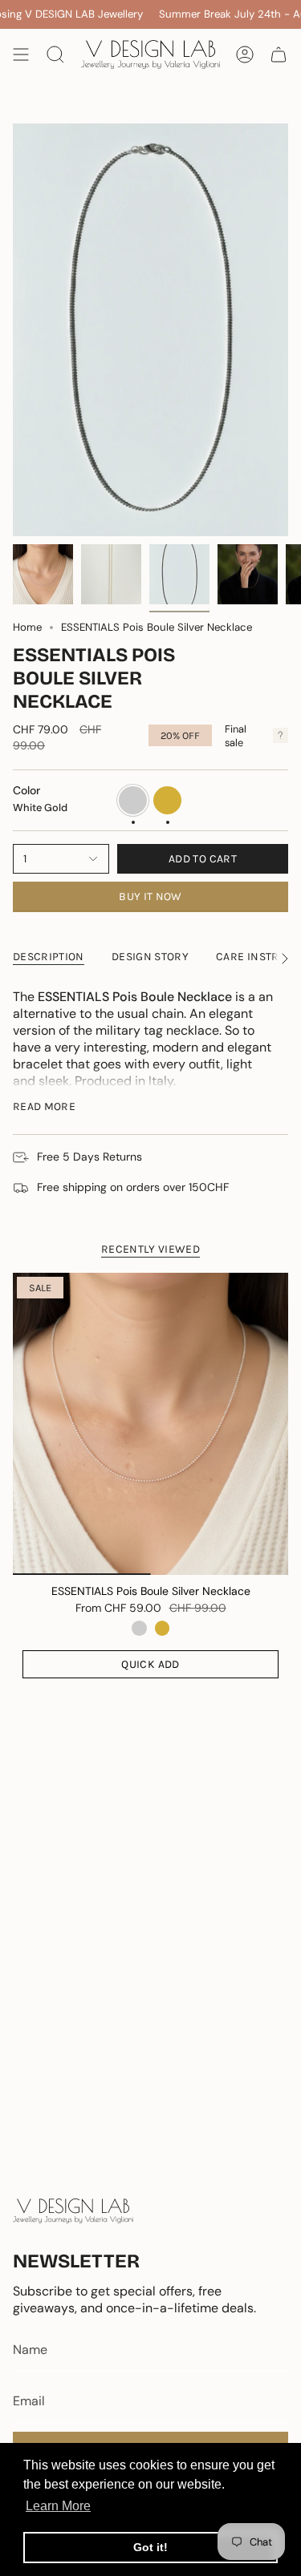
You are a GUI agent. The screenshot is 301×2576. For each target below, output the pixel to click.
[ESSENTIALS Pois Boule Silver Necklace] (150, 1424)
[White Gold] (139, 1628)
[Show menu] (21, 55)
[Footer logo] (73, 2211)
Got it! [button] (150, 2547)
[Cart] (279, 55)
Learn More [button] (58, 2506)
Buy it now (150, 896)
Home (27, 627)
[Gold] (162, 1628)
